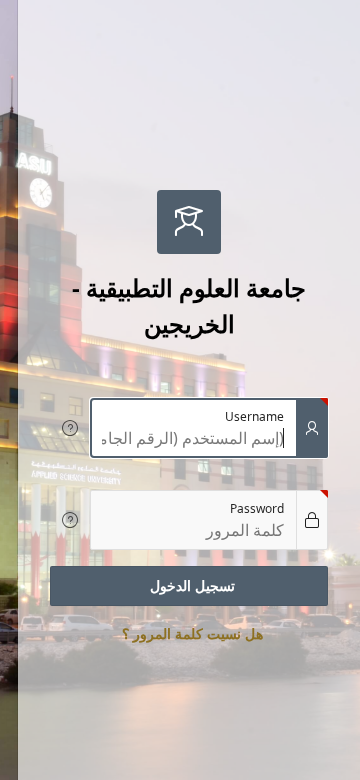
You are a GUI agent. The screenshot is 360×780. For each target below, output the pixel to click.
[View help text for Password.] (70, 520)
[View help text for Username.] (70, 428)
